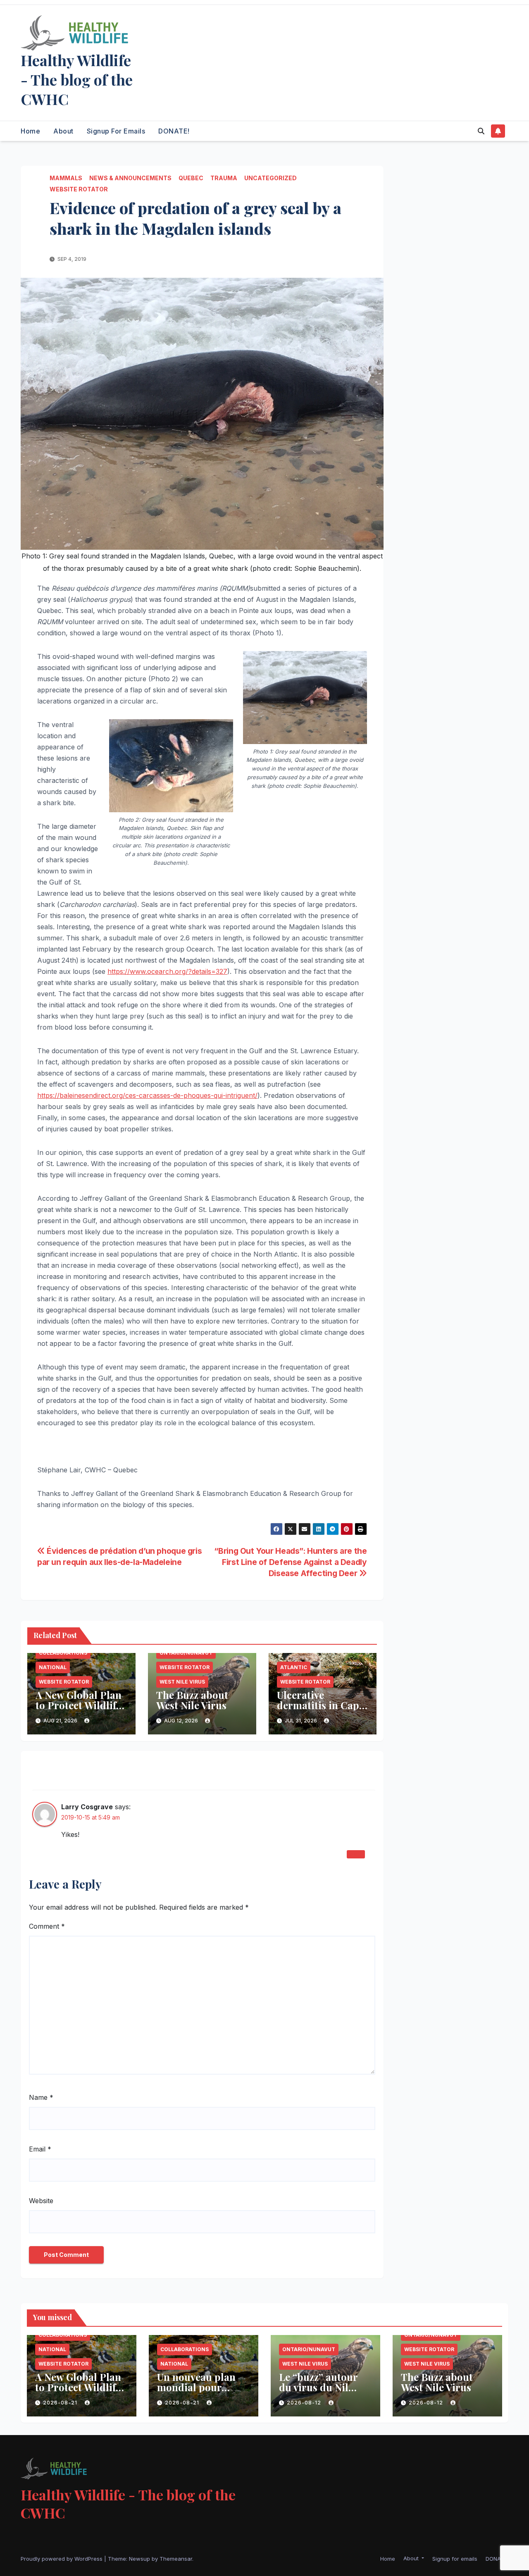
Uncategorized (270, 178)
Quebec (191, 178)
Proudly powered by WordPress (62, 2559)
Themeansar (176, 2559)
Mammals (66, 178)
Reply (356, 1854)
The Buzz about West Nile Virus (192, 1700)
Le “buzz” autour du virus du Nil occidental (318, 2387)
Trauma (224, 178)
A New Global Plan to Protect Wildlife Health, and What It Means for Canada (81, 1710)
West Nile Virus (182, 1682)
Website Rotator (79, 189)
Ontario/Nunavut (186, 1653)
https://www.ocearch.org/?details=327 (167, 971)
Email (40, 2149)
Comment (47, 1926)
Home (30, 131)
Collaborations (63, 1653)
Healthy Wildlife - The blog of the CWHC (77, 79)
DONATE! (174, 131)
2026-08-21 (61, 2403)
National (53, 1667)
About (63, 131)
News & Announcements (130, 178)
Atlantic (294, 1667)
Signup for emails (116, 131)
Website (41, 2201)
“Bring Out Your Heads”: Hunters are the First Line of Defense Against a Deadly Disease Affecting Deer (290, 1562)
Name (41, 2097)
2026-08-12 (305, 2403)
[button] (481, 131)
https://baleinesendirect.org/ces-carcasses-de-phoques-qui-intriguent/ (147, 1095)
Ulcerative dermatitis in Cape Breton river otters (320, 1705)
